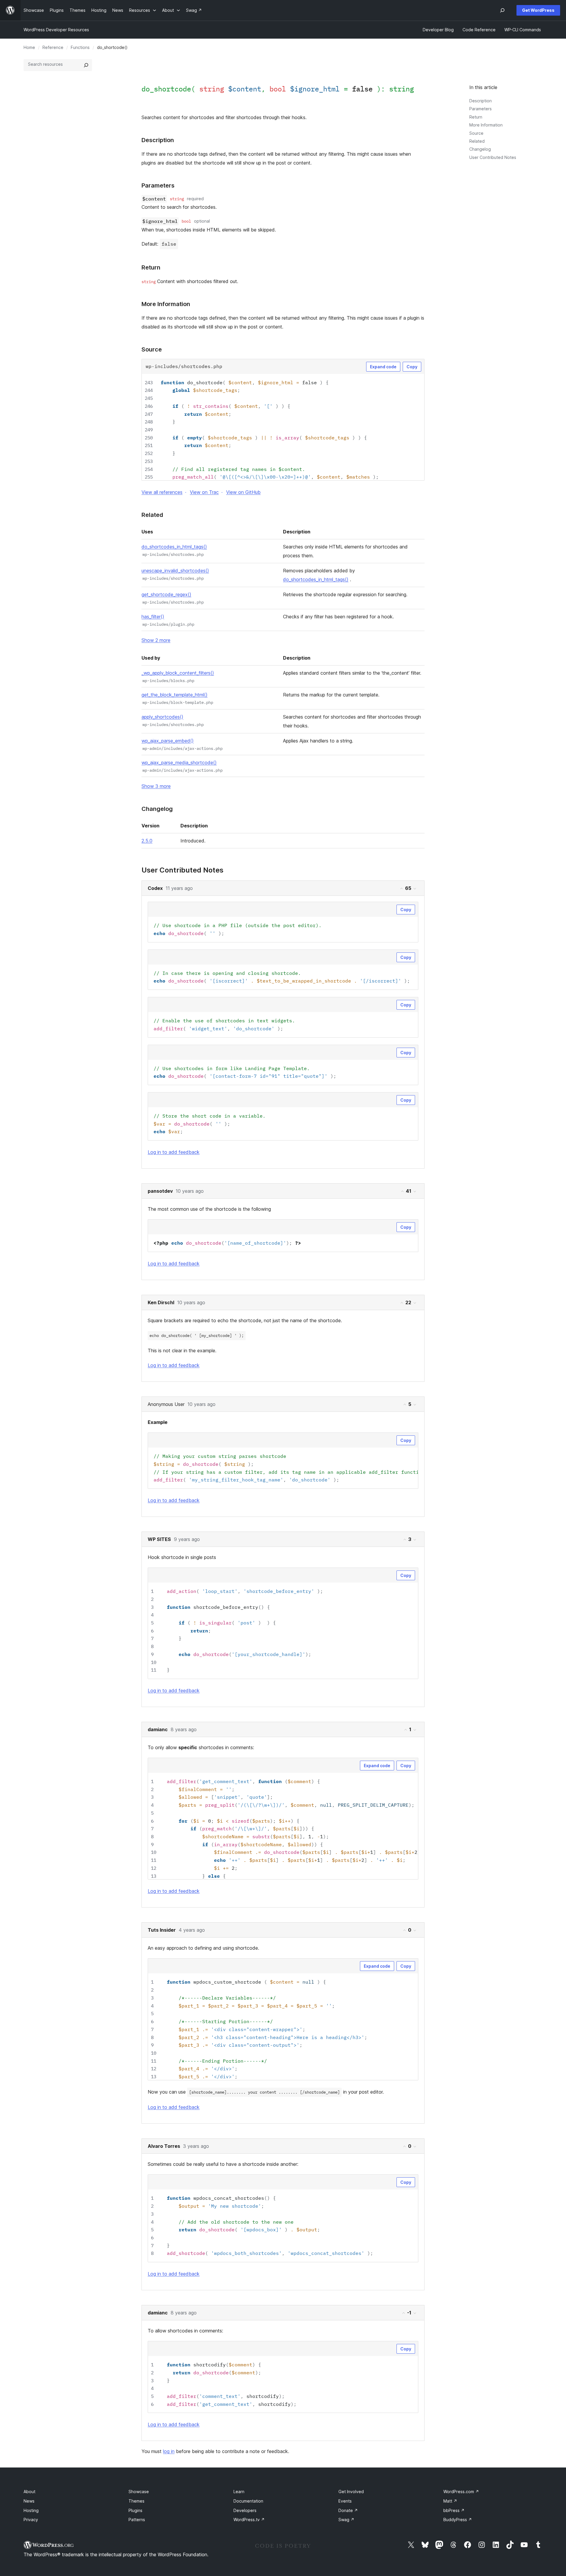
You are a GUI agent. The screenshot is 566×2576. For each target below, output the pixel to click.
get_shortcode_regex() (166, 594)
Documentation (248, 2501)
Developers (245, 2510)
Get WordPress (538, 10)
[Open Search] (502, 10)
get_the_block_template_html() (175, 695)
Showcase (139, 2492)
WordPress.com (461, 2492)
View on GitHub (243, 492)
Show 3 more (156, 786)
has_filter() (153, 617)
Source (476, 133)
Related (477, 141)
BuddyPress (458, 2520)
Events (345, 2501)
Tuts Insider (162, 1930)
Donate (348, 2510)
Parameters (481, 109)
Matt (450, 2501)
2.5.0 (147, 841)
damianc (158, 1729)
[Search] (86, 65)
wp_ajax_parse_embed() (168, 741)
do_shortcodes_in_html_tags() (174, 547)
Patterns (137, 2520)
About (29, 2492)
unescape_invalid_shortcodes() (175, 571)
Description (481, 101)
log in (169, 2451)
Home (29, 47)
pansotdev (160, 1191)
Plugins (135, 2510)
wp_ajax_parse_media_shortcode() (179, 763)
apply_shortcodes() (162, 717)
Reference (53, 47)
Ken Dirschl (161, 1302)
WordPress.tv (249, 2520)
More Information (486, 125)
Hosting (31, 2510)
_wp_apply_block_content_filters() (178, 673)
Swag (346, 2520)
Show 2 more (156, 640)
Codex (155, 888)
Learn (239, 2492)
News (29, 2501)
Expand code (383, 367)
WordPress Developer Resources (56, 30)
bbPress (454, 2510)
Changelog (480, 149)
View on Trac (204, 492)
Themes (136, 2501)
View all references (162, 492)
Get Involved (351, 2492)
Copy (412, 367)
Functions (80, 47)
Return (476, 117)
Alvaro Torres (164, 2146)
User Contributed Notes (493, 157)
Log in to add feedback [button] (174, 1152)
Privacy (31, 2520)
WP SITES (159, 1539)
